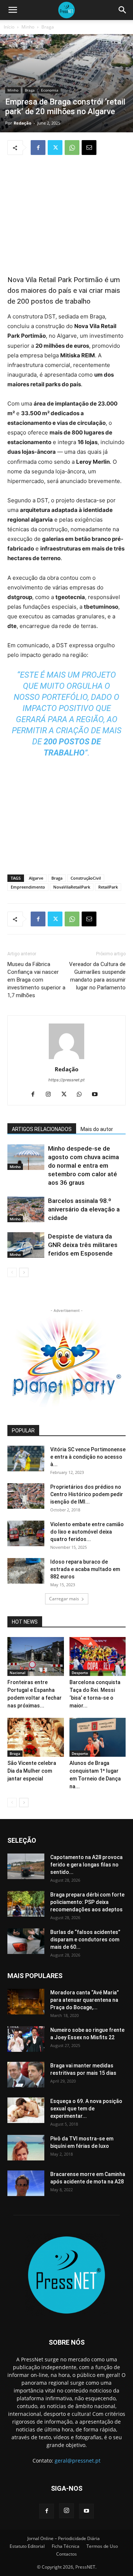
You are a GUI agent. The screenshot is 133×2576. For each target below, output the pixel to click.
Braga (48, 27)
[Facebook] (38, 148)
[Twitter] (55, 148)
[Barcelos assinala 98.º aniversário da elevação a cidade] (26, 1209)
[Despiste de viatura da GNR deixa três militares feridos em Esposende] (26, 1245)
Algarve (36, 878)
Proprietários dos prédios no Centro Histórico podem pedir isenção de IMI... (87, 1494)
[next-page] (24, 1272)
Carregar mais (64, 1599)
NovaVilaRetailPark (72, 887)
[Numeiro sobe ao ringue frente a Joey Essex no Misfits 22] (26, 2039)
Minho (28, 27)
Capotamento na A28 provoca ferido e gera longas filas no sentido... (86, 1865)
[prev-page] (12, 1272)
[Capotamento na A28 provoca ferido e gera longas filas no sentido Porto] (26, 1866)
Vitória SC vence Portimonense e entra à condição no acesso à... (88, 1457)
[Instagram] (51, 1095)
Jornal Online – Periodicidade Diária (64, 2538)
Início (9, 27)
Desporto (80, 1673)
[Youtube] (98, 1095)
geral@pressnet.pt (78, 2461)
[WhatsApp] (72, 148)
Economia (50, 90)
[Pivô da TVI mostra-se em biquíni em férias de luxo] (26, 2148)
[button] (13, 10)
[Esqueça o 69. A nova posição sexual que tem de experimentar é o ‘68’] (26, 2110)
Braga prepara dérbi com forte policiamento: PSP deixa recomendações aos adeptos (87, 1902)
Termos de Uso (102, 2546)
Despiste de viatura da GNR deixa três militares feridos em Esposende (83, 1245)
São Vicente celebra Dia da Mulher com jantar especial (32, 1771)
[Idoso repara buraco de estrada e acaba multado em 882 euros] (26, 1571)
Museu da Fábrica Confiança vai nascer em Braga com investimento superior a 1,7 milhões (36, 980)
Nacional (18, 1673)
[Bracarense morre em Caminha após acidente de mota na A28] (26, 2183)
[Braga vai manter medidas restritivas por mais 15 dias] (26, 2075)
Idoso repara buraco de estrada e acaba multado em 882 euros (85, 1569)
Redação (23, 123)
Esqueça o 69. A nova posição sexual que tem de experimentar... (86, 2109)
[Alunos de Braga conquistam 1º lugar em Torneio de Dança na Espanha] (98, 1737)
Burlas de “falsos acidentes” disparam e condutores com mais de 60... (85, 1940)
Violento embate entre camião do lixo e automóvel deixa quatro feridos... (87, 1532)
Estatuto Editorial (27, 2546)
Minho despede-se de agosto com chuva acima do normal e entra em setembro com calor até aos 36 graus (83, 1165)
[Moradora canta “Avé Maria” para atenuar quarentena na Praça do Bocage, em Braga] (26, 2002)
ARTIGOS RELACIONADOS (42, 1129)
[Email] (89, 148)
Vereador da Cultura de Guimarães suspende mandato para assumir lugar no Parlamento (97, 976)
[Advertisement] (66, 211)
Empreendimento (28, 887)
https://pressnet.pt (66, 1080)
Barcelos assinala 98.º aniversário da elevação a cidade (84, 1209)
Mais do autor (97, 1129)
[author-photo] (66, 1059)
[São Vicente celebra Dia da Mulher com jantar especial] (36, 1737)
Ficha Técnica (66, 2546)
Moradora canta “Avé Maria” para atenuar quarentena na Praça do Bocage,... (85, 2000)
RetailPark (108, 887)
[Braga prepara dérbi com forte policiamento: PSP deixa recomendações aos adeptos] (26, 1904)
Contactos (66, 2554)
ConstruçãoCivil (86, 878)
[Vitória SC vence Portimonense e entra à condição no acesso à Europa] (26, 1459)
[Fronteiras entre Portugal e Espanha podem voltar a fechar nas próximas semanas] (36, 1656)
